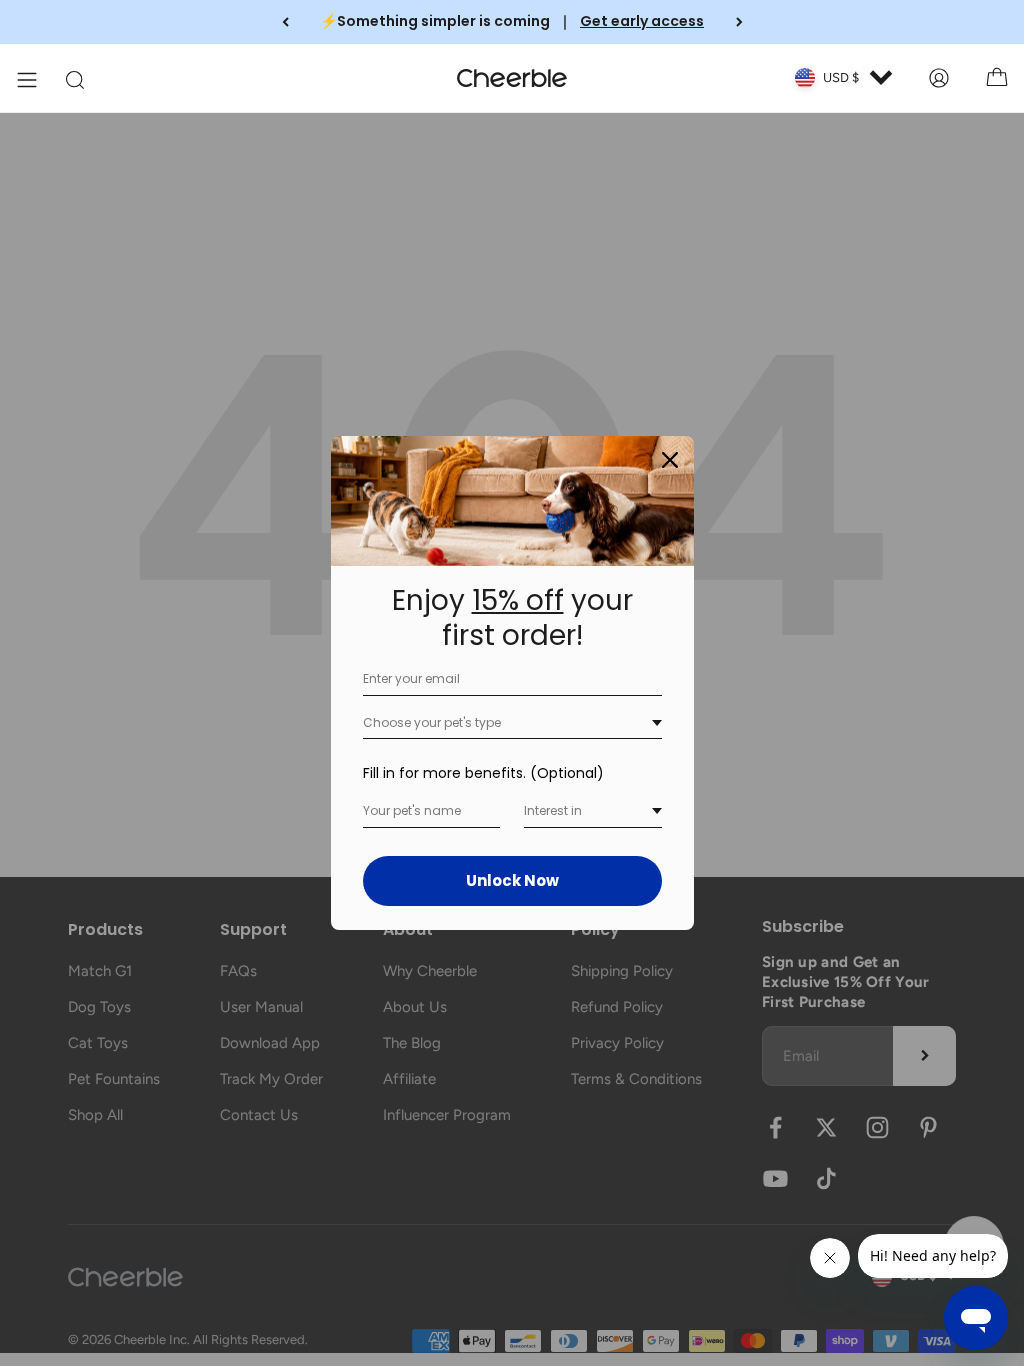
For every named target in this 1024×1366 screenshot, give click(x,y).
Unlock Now (512, 880)
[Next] (739, 22)
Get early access (642, 21)
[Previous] (285, 22)
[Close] (670, 460)
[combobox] (512, 723)
